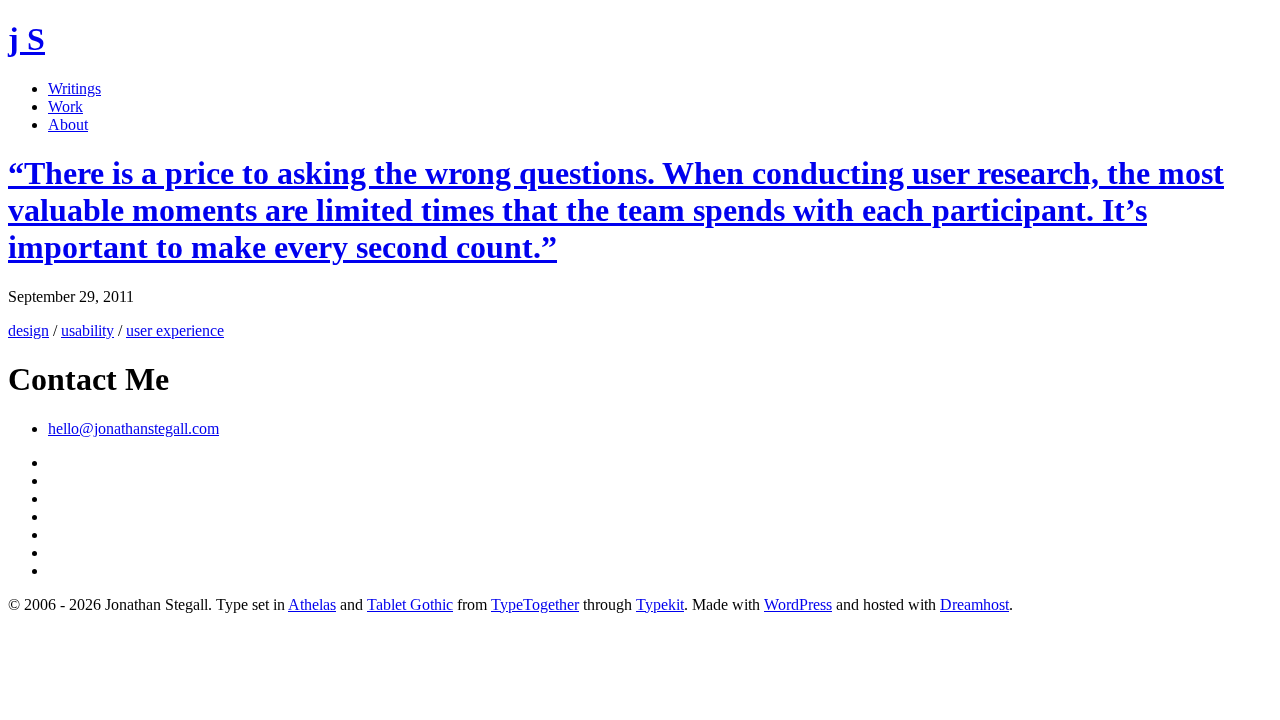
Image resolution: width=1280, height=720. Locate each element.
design (28, 330)
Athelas (312, 604)
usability (87, 330)
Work (65, 106)
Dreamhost (974, 604)
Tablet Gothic (410, 604)
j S (26, 39)
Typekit (660, 604)
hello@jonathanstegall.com (133, 428)
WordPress (798, 604)
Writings (74, 88)
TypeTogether (535, 604)
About (68, 124)
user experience (175, 330)
